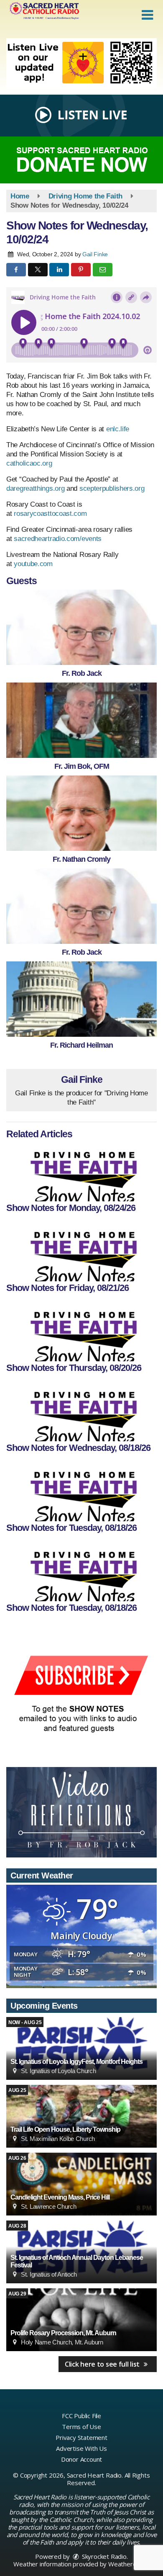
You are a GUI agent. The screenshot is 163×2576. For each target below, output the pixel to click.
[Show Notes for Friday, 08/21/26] (81, 1252)
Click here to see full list (103, 2364)
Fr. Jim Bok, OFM (82, 766)
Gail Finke (95, 254)
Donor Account (81, 2459)
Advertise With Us (81, 2448)
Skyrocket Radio (103, 2556)
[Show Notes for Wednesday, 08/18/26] (81, 1412)
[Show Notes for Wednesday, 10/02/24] (81, 627)
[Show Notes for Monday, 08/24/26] (81, 1172)
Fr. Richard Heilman (81, 1045)
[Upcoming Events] (81, 2048)
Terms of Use (81, 2427)
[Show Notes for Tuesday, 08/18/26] (81, 1492)
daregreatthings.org (35, 488)
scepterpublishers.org (112, 488)
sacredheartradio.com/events (58, 539)
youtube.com (33, 564)
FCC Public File (81, 2416)
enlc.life (117, 429)
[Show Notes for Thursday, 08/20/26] (81, 1332)
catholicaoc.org (29, 463)
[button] (147, 15)
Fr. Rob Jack (82, 673)
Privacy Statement (81, 2437)
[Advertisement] (81, 63)
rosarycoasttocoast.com (50, 514)
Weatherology (128, 2564)
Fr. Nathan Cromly (81, 859)
